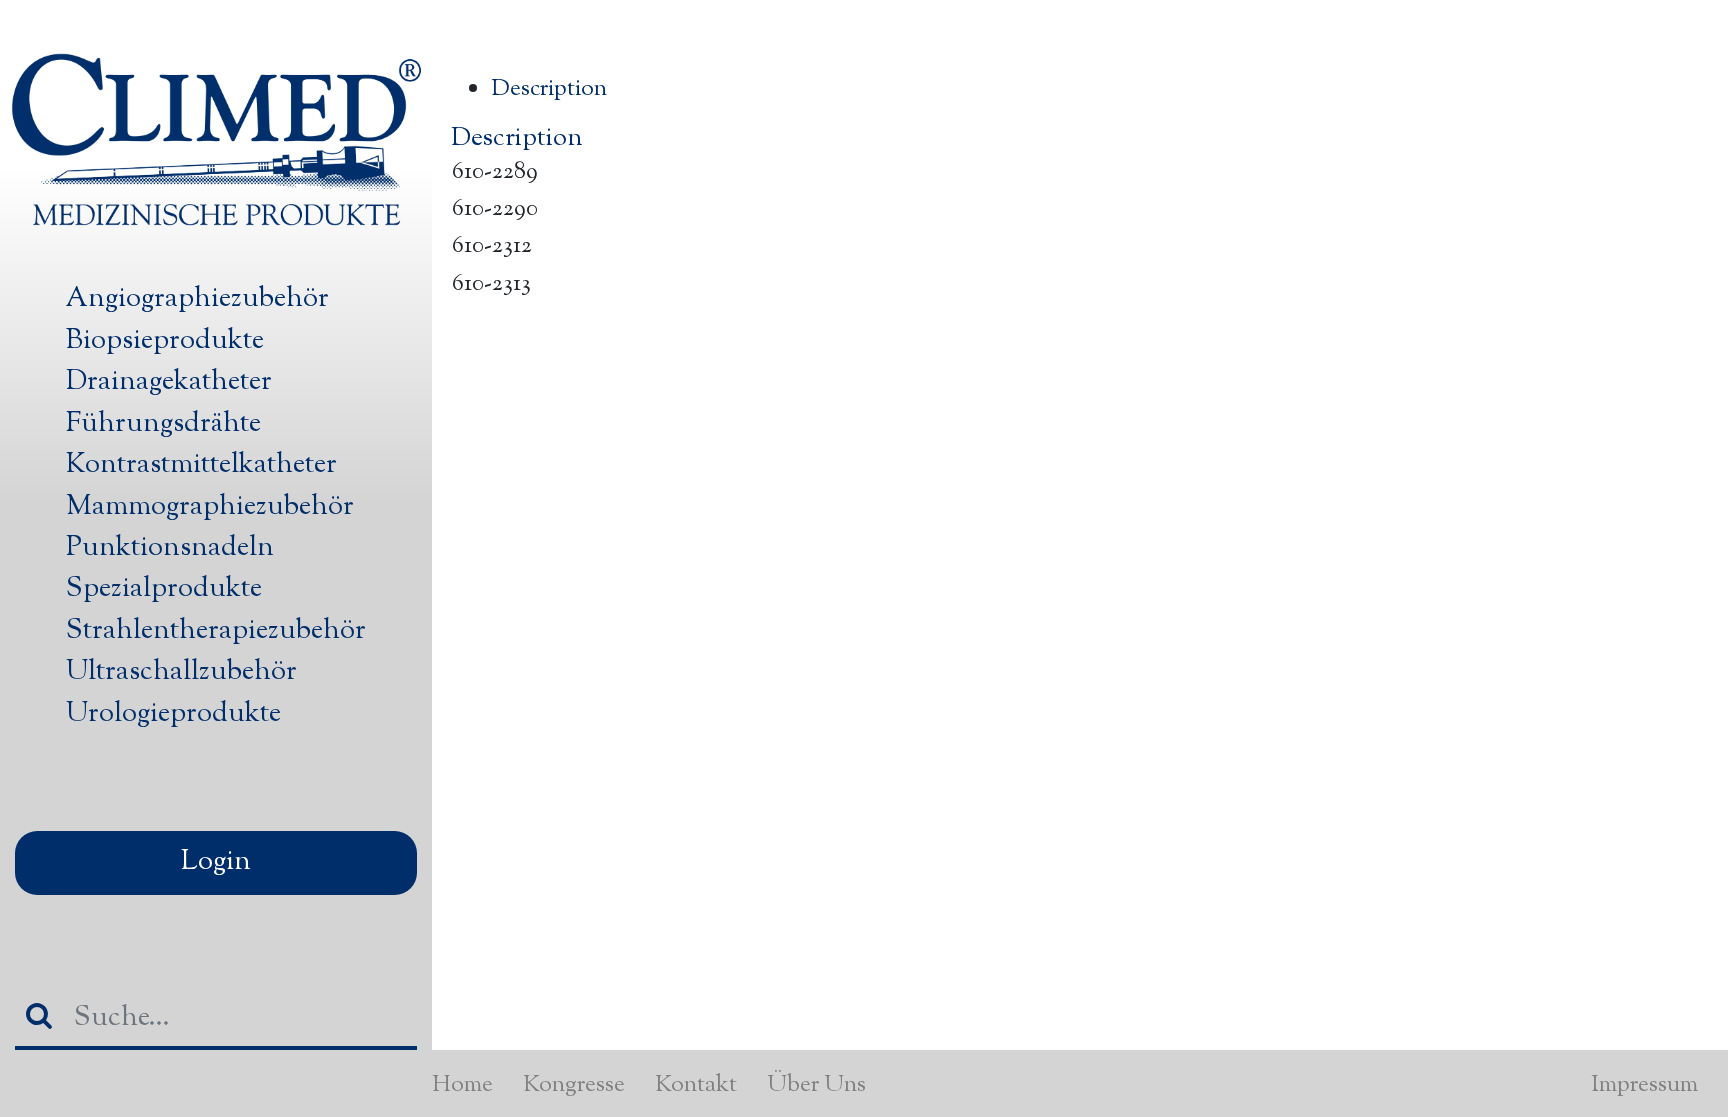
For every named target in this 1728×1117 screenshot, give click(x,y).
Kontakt (696, 1085)
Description (549, 89)
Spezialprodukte (164, 589)
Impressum (1644, 1085)
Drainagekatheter (169, 382)
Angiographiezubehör (197, 299)
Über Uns (816, 1085)
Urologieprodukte (173, 714)
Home (462, 1085)
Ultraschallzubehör (181, 672)
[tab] (1099, 89)
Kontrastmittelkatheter (201, 465)
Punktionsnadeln (170, 548)
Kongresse (574, 1085)
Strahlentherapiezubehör (216, 631)
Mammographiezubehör (210, 507)
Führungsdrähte (163, 424)
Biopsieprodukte (165, 341)
